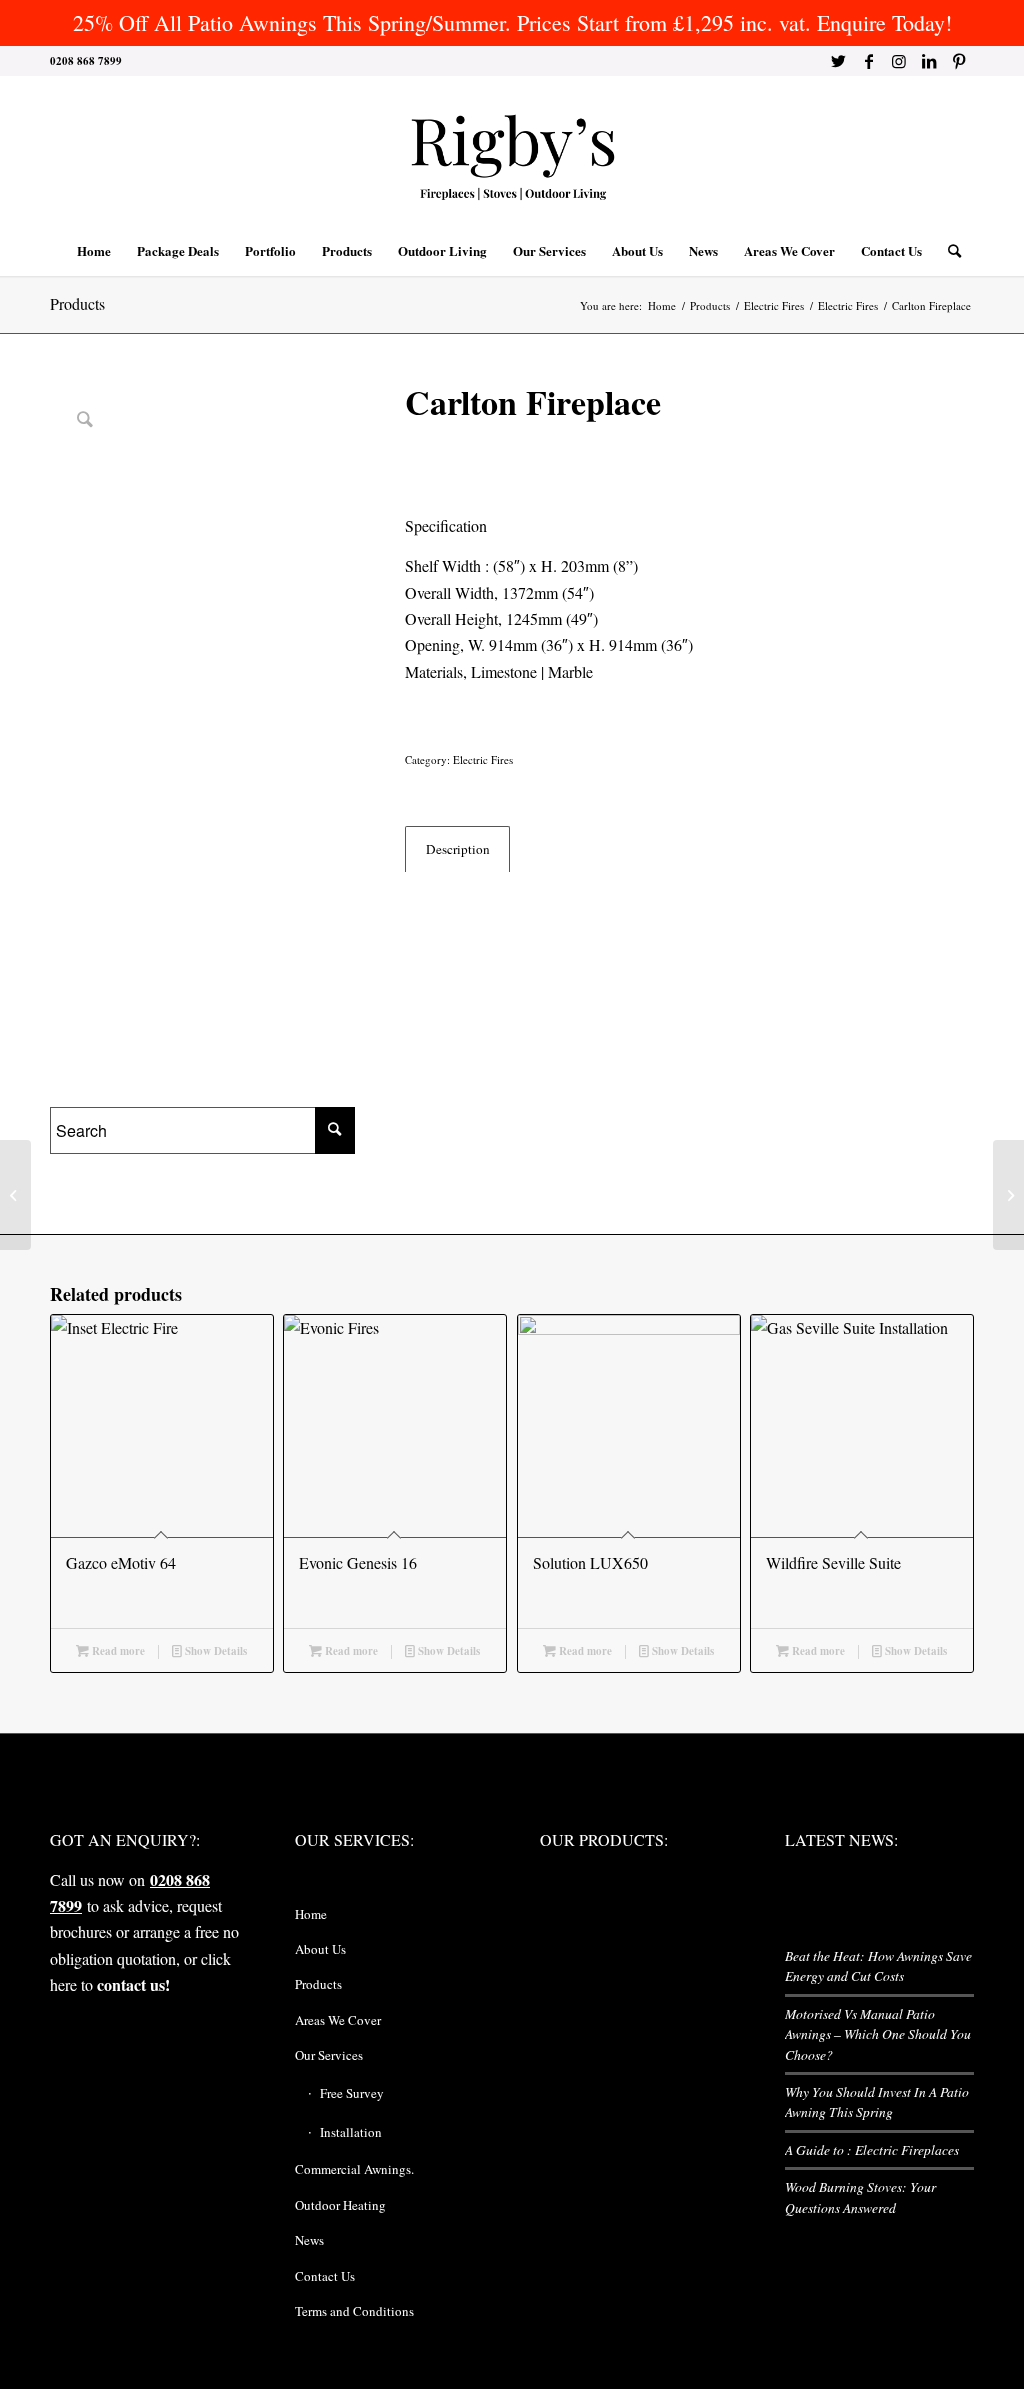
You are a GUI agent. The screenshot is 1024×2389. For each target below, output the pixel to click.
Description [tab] (458, 849)
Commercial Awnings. (354, 2169)
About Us (320, 1949)
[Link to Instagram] (898, 61)
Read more (117, 1651)
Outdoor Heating (340, 2205)
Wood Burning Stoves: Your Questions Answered (860, 2196)
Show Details (214, 1651)
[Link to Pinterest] (959, 61)
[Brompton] (15, 1195)
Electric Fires (483, 759)
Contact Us (325, 2276)
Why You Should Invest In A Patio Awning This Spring (877, 2101)
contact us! (133, 1984)
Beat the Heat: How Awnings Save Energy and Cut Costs (878, 1965)
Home (311, 1914)
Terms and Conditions (354, 2311)
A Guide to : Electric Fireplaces (872, 2149)
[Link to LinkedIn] (928, 61)
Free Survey (352, 2093)
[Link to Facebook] (868, 61)
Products (77, 303)
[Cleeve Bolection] (1008, 1195)
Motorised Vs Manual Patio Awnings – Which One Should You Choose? (878, 2034)
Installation (351, 2132)
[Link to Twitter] (838, 61)
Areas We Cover (338, 2020)
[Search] (948, 251)
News (309, 2240)
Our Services (329, 2055)
